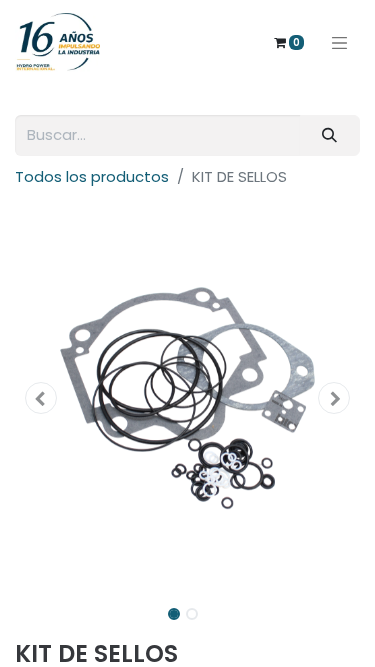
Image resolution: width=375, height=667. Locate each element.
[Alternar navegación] (340, 42)
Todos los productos (92, 176)
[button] (41, 398)
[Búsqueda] (330, 135)
